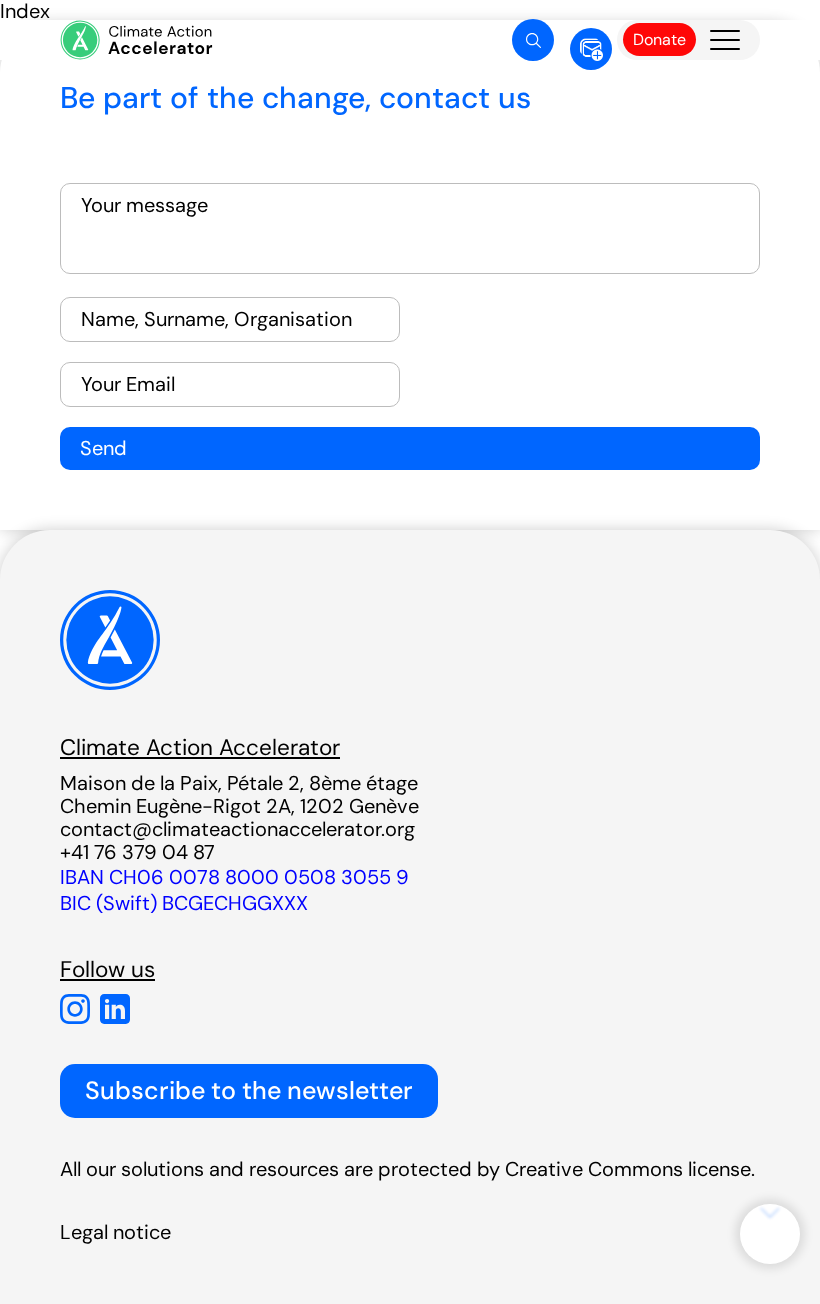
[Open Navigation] (725, 40)
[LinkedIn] (115, 1009)
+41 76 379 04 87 (137, 852)
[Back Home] (135, 40)
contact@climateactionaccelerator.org (237, 829)
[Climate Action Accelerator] (110, 685)
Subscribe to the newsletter (249, 1090)
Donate (659, 39)
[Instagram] (75, 1009)
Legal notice (115, 1232)
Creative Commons (594, 1169)
